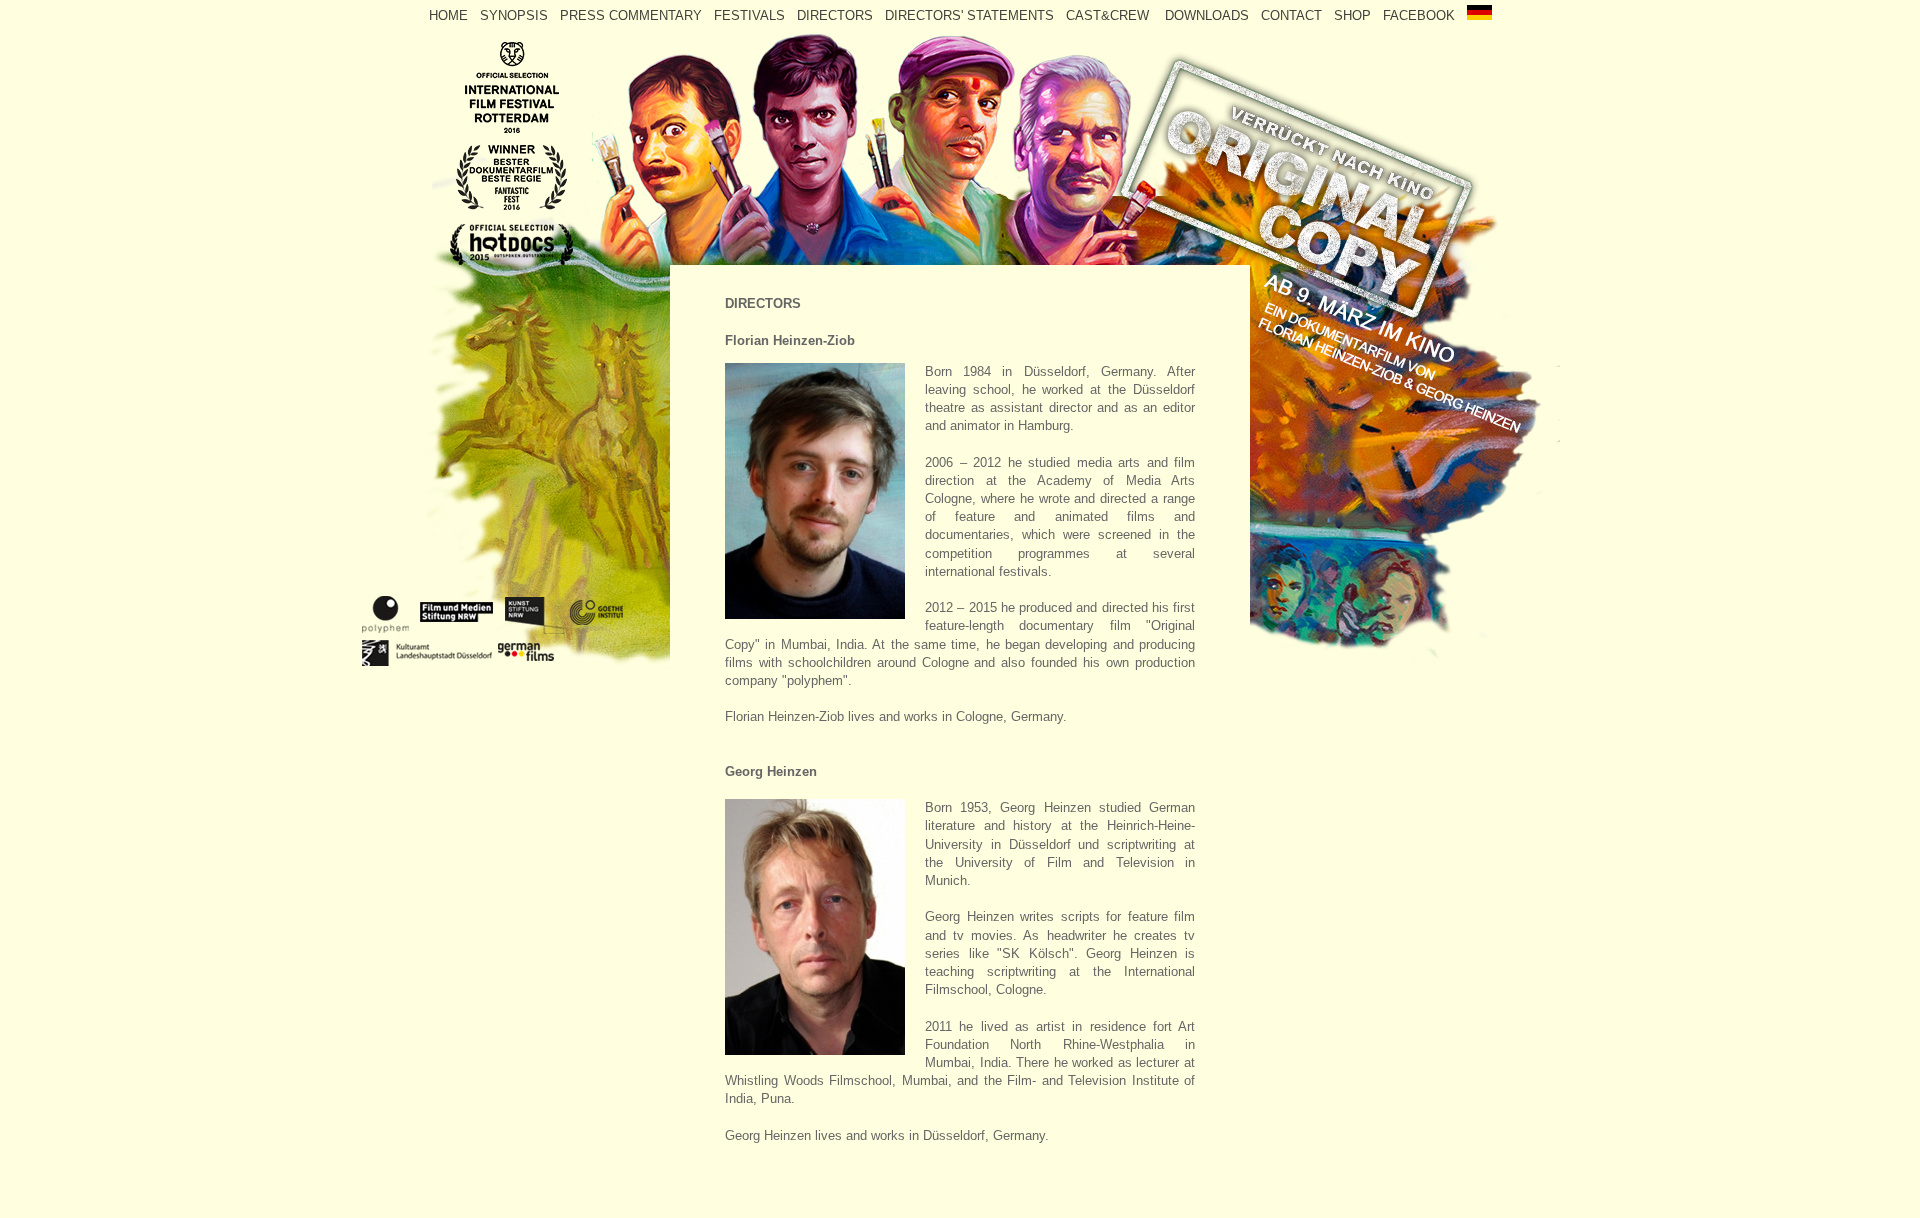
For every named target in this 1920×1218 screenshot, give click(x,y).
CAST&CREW (1113, 15)
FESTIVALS (751, 15)
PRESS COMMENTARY (631, 15)
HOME (448, 15)
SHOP (1352, 15)
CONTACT (1291, 15)
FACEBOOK (1423, 15)
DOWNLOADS (1209, 15)
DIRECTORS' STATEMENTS (971, 15)
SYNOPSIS (516, 15)
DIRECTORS (837, 15)
